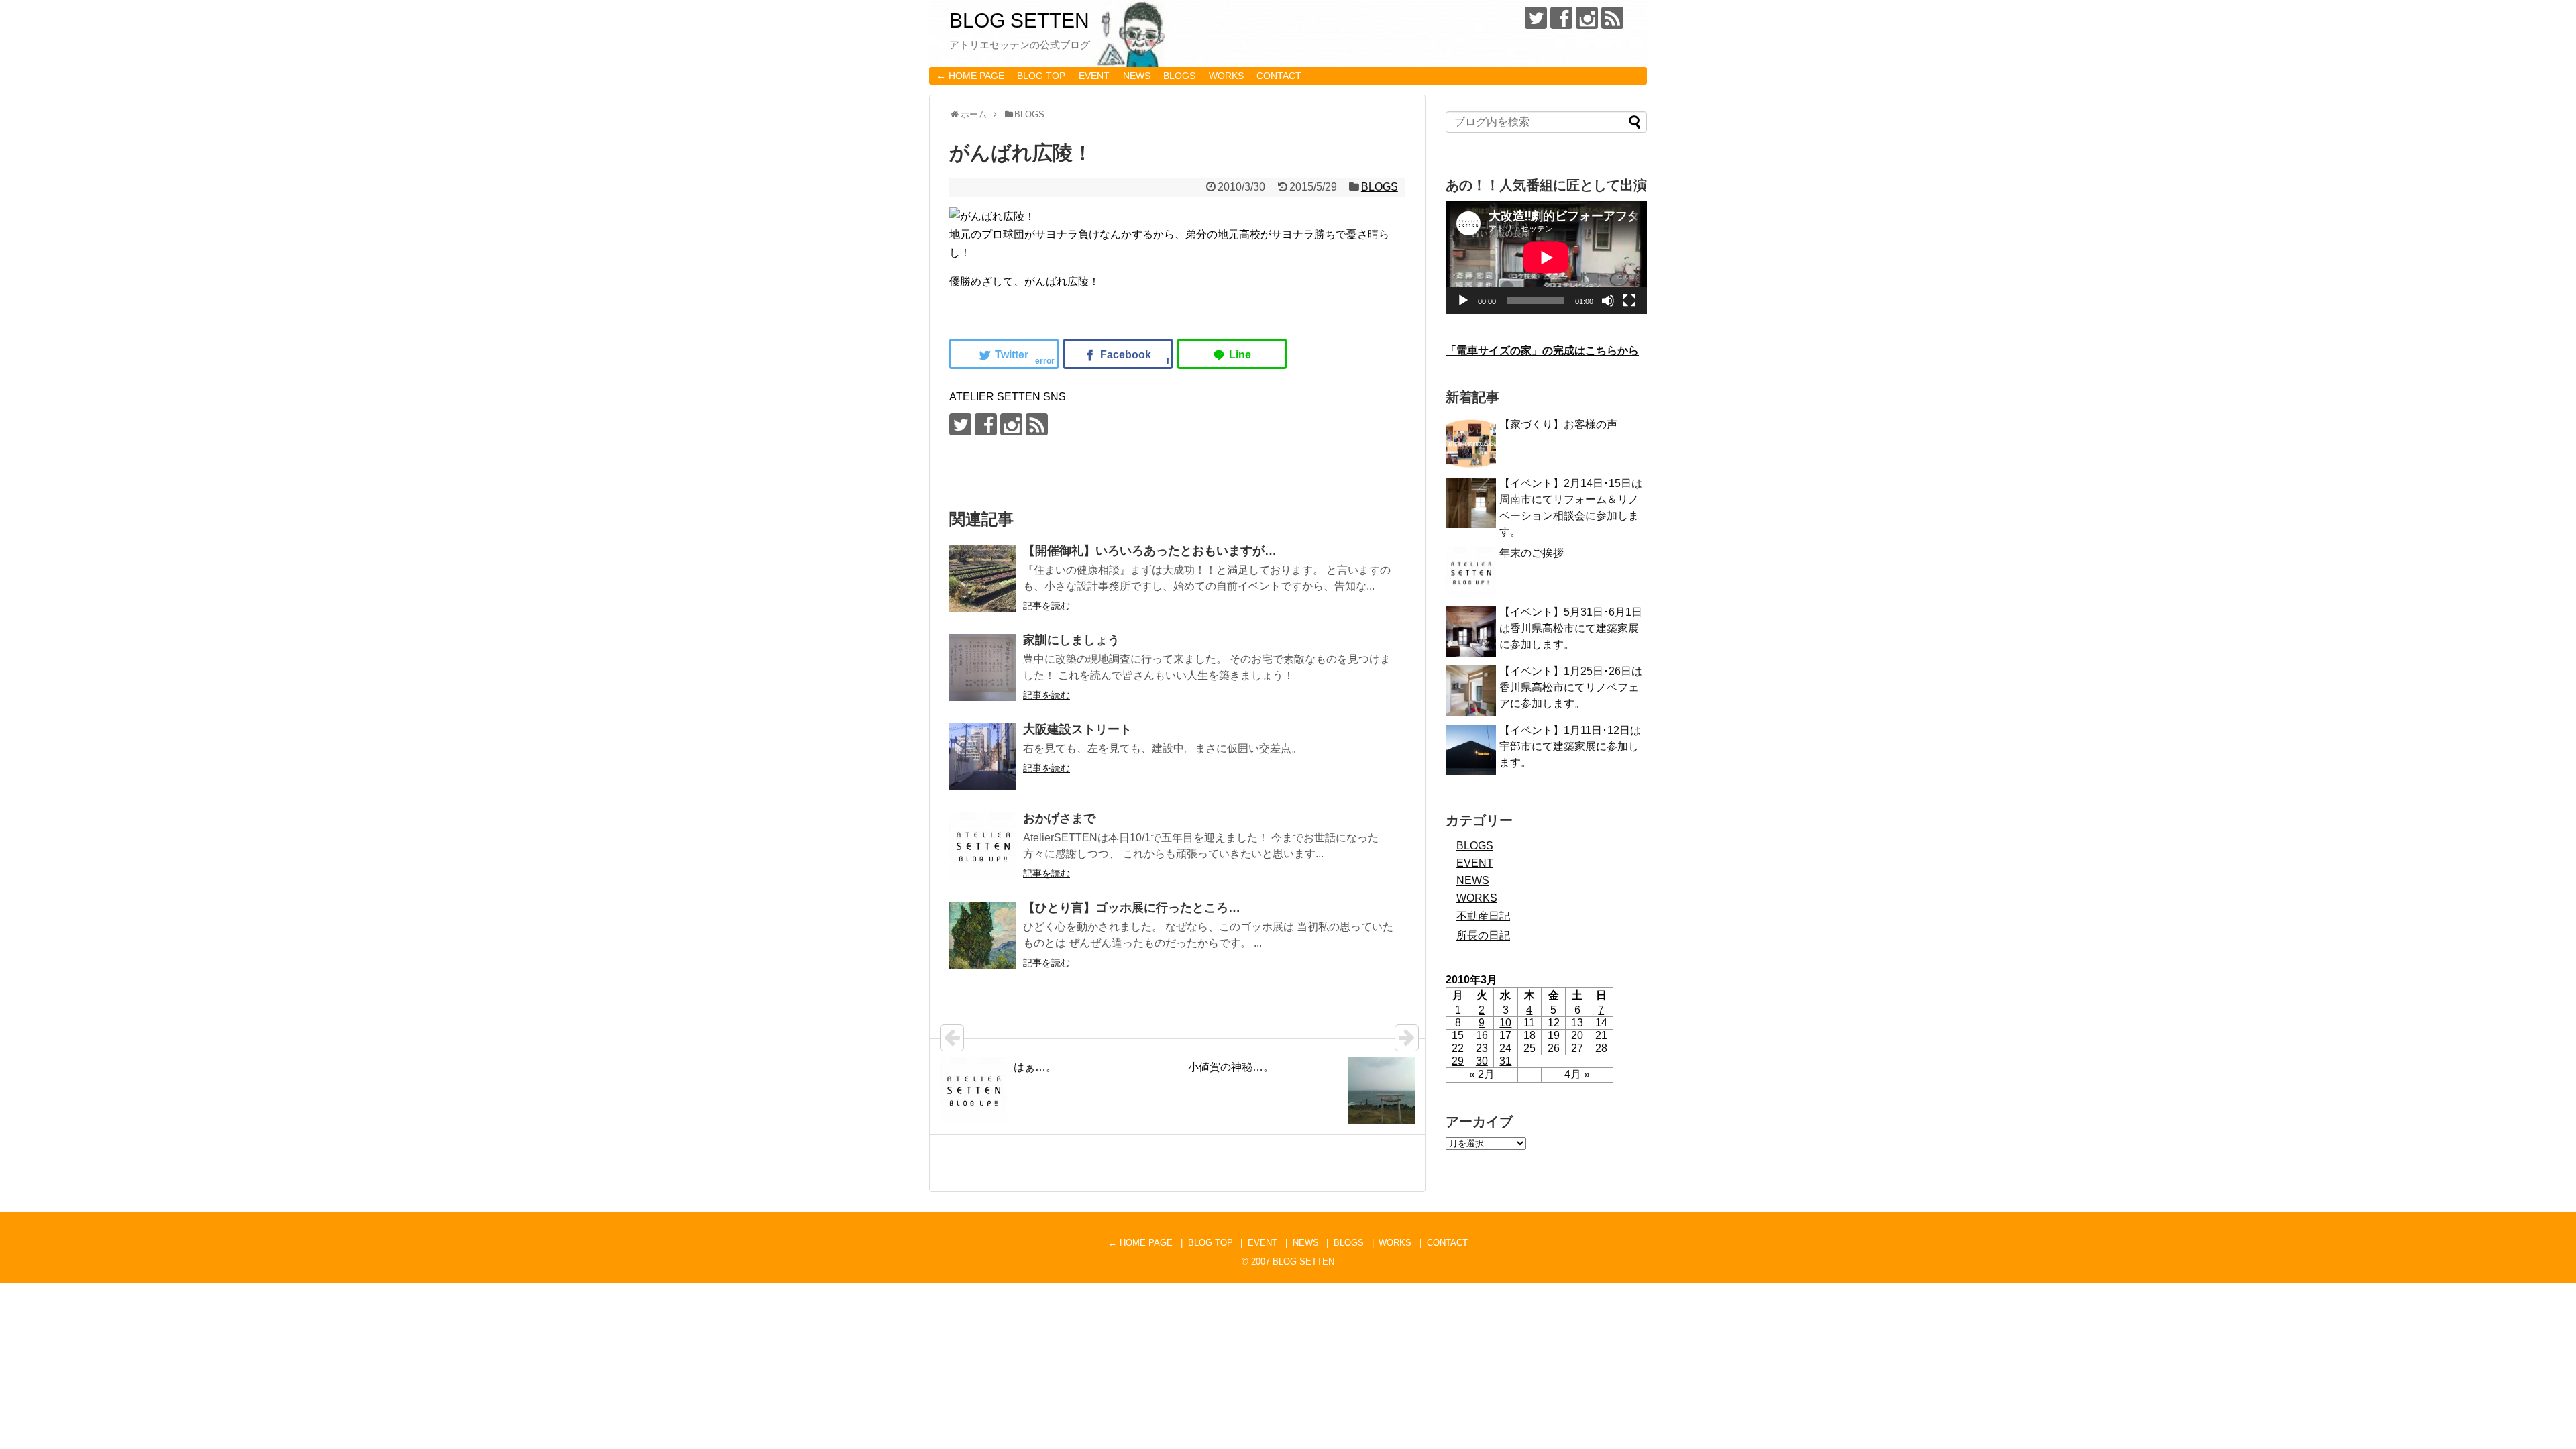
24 (1505, 1048)
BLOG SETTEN (1019, 20)
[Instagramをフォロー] (1587, 18)
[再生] (1463, 301)
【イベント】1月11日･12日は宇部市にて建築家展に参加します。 (1570, 746)
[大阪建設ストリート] (983, 757)
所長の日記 (1483, 935)
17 (1505, 1035)
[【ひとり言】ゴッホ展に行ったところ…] (983, 935)
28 (1601, 1048)
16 (1482, 1035)
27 (1577, 1048)
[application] (1546, 257)
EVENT (1094, 76)
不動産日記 (1483, 916)
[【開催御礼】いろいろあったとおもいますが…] (983, 578)
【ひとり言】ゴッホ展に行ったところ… (1132, 908)
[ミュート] (1608, 301)
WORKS (1226, 76)
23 (1482, 1048)
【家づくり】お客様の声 (1558, 424)
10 (1505, 1023)
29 (1458, 1061)
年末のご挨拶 (1532, 553)
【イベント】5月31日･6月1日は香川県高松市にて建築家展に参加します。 (1571, 628)
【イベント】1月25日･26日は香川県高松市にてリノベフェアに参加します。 (1571, 687)
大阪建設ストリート (1077, 729)
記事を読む (1046, 606)
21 (1601, 1035)
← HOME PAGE (970, 76)
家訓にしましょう (1071, 640)
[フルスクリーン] (1629, 301)
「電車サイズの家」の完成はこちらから (1542, 351)
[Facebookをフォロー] (1561, 18)
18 (1529, 1035)
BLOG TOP (1041, 76)
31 (1505, 1061)
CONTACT (1279, 76)
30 (1482, 1061)
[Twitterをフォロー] (1536, 18)
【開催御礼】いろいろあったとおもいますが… (1150, 551)
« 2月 (1482, 1074)
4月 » (1577, 1074)
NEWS (1137, 76)
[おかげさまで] (983, 846)
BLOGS (1179, 76)
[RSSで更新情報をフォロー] (1612, 18)
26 (1554, 1048)
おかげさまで (1059, 818)
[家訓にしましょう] (983, 667)
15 (1458, 1035)
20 (1577, 1035)
